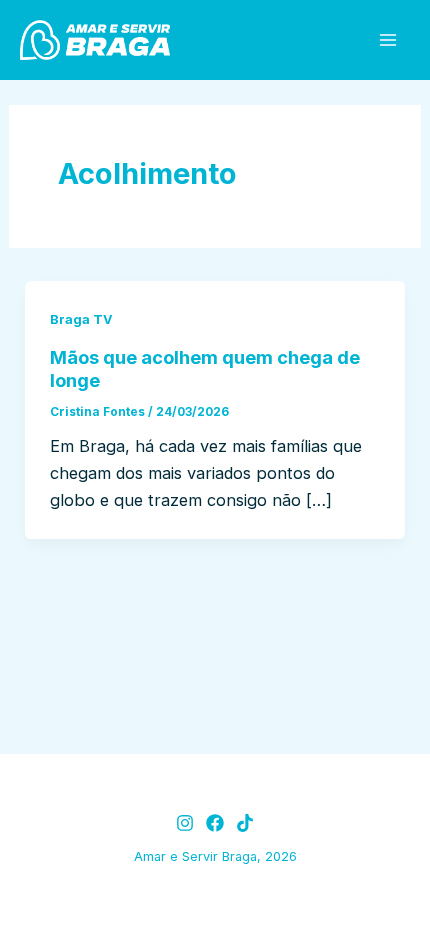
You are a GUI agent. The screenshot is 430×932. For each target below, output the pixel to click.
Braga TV (81, 319)
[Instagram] (185, 823)
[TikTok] (245, 823)
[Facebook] (215, 823)
